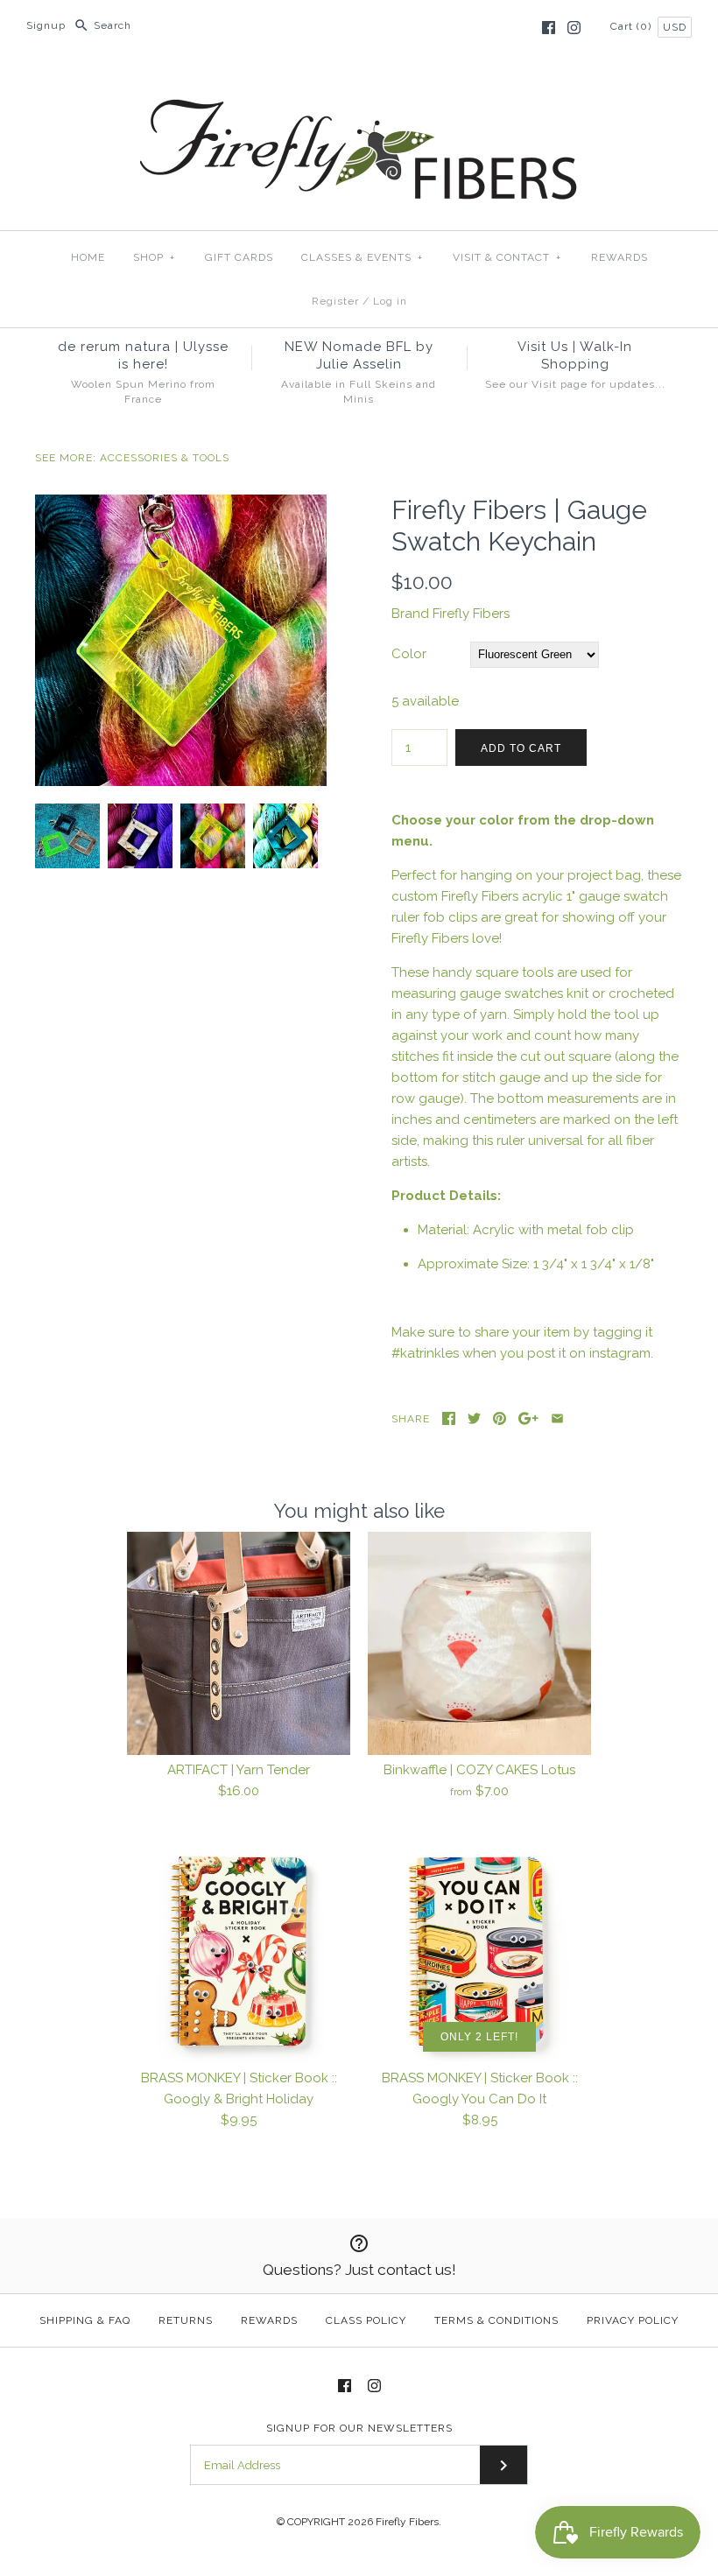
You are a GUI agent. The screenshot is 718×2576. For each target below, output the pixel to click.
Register (335, 301)
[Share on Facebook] (449, 1418)
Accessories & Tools (165, 458)
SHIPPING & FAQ (85, 2320)
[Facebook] (549, 28)
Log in (390, 301)
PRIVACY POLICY (633, 2320)
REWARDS (619, 257)
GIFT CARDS (239, 257)
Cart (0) (633, 26)
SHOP (154, 257)
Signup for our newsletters (359, 2428)
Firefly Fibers (471, 614)
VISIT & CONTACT (507, 257)
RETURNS (186, 2320)
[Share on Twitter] (474, 1418)
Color (409, 654)
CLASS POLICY (366, 2320)
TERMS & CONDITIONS (496, 2320)
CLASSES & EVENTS (362, 257)
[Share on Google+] (528, 1418)
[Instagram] (574, 28)
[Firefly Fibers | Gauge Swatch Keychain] (181, 505)
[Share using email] (557, 1418)
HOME (88, 257)
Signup (46, 25)
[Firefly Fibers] (359, 85)
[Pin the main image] (500, 1418)
